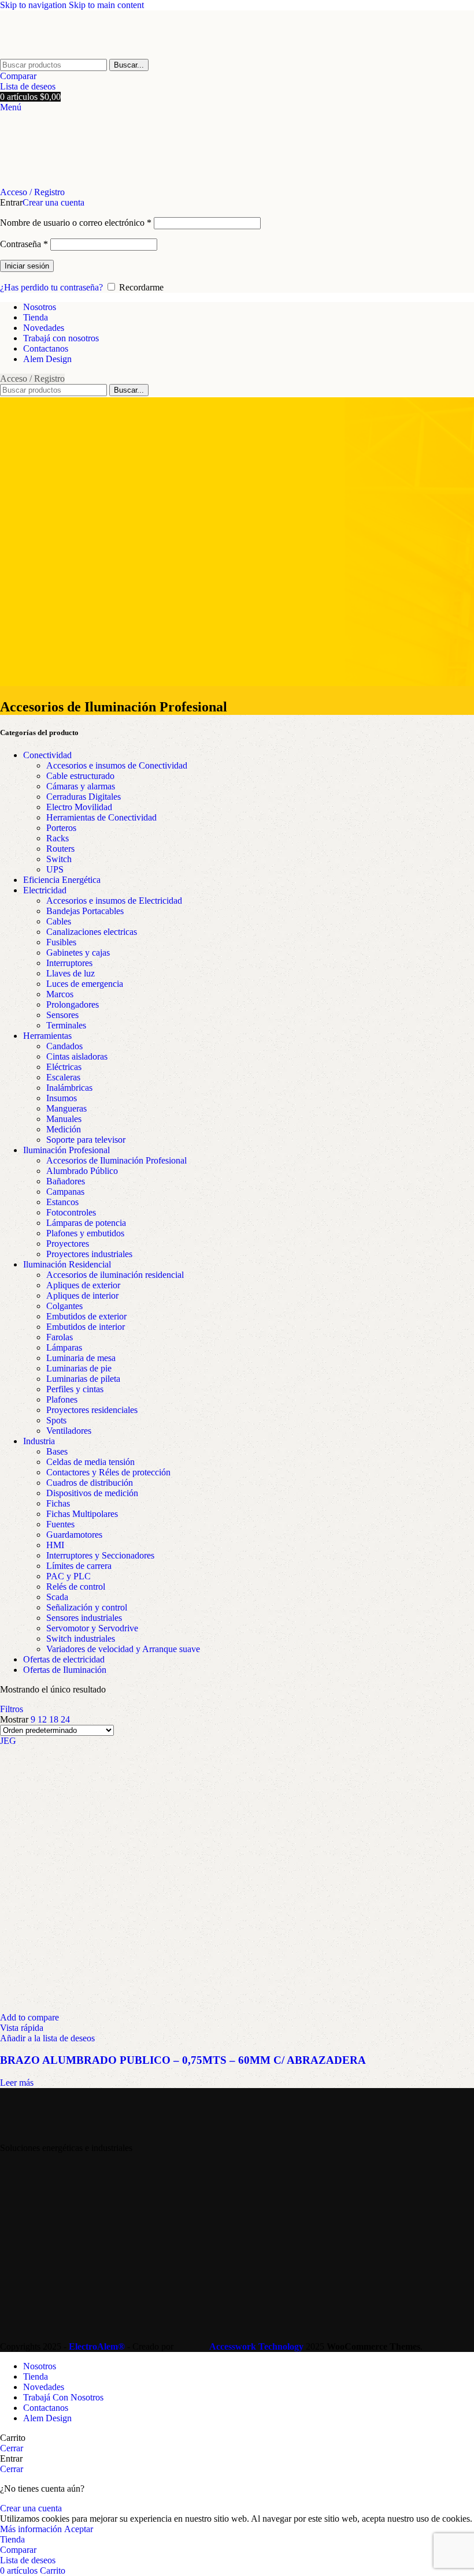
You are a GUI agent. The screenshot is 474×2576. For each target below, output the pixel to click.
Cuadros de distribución (90, 1483)
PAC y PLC (68, 1576)
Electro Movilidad (79, 807)
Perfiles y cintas (75, 1389)
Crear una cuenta (53, 202)
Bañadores (66, 1181)
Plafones (62, 1399)
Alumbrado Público (82, 1171)
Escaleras (63, 1077)
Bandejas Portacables (85, 911)
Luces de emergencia (85, 984)
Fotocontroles (71, 1212)
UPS (55, 869)
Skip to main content (106, 5)
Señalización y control (87, 1607)
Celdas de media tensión (90, 1462)
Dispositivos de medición (92, 1493)
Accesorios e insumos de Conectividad (117, 765)
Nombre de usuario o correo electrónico (76, 223)
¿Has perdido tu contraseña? (51, 287)
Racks (58, 838)
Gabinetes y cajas (78, 953)
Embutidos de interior (86, 1327)
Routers (60, 849)
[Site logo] (66, 53)
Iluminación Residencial (67, 1264)
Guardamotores (74, 1535)
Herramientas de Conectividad (101, 817)
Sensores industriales (84, 1618)
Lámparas (64, 1347)
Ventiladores (69, 1431)
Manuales (64, 1119)
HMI (55, 1545)
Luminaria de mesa (81, 1358)
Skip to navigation (34, 5)
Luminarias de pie (79, 1368)
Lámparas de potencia (86, 1223)
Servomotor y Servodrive (92, 1628)
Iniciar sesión (27, 266)
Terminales (66, 1025)
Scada (57, 1597)
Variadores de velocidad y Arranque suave (123, 1649)
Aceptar (79, 2529)
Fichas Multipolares (82, 1514)
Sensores (62, 1015)
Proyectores (68, 1244)
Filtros (12, 1709)
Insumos (62, 1098)
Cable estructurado (80, 776)
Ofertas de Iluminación (65, 1670)
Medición (64, 1129)
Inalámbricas (69, 1088)
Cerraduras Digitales (84, 797)
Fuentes (60, 1524)
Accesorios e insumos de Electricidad (114, 901)
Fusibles (61, 942)
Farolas (60, 1337)
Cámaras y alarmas (81, 786)
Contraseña (24, 244)
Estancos (62, 1202)
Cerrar (12, 2448)
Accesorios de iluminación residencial (115, 1275)
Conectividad (47, 755)
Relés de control (76, 1587)
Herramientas (47, 1036)
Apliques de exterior (83, 1285)
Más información (32, 2529)
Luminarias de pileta (83, 1379)
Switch (59, 859)
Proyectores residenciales (92, 1410)
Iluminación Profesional (66, 1150)
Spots (56, 1420)
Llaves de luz (71, 973)
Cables (59, 921)
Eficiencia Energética (62, 880)
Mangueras (66, 1108)
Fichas (58, 1503)
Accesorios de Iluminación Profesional (116, 1160)
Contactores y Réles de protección (108, 1472)
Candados (64, 1046)
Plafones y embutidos (85, 1233)
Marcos (60, 994)
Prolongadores (73, 1004)
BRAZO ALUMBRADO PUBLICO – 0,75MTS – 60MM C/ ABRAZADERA (183, 2060)
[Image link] (53, 2128)
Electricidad (45, 890)
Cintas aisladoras (77, 1056)
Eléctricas (64, 1067)
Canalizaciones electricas (92, 932)
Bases (57, 1451)
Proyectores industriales (89, 1254)
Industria (39, 1441)
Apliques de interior (82, 1296)
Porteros (61, 828)
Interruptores (69, 963)
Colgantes (64, 1306)
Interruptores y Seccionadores (100, 1555)
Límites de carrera (79, 1566)
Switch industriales (81, 1639)
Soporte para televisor (86, 1140)
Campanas (65, 1192)
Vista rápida (22, 2028)
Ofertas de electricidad (64, 1659)
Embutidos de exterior (86, 1316)
